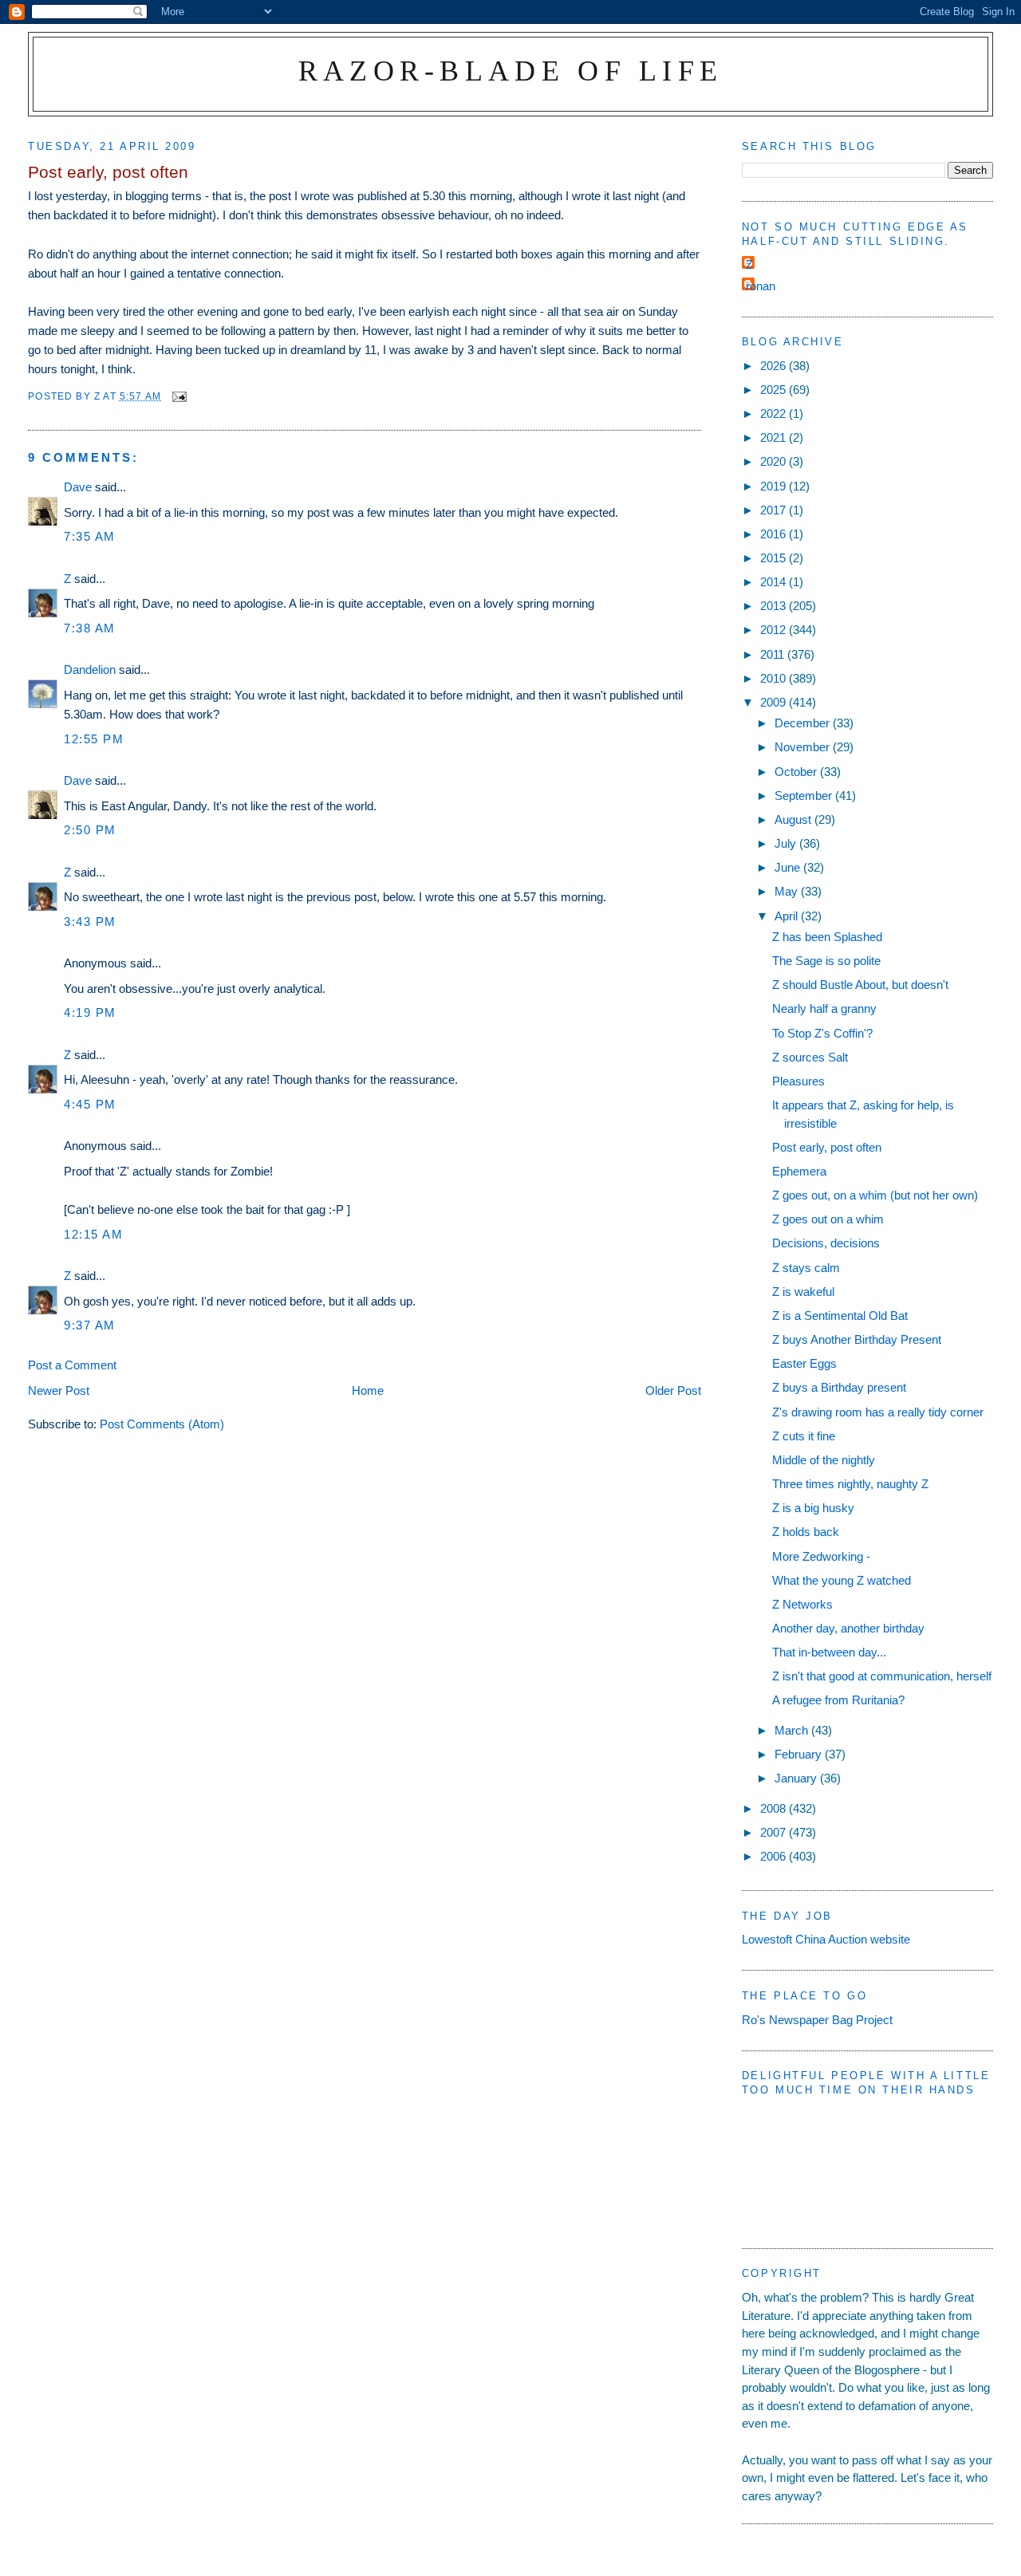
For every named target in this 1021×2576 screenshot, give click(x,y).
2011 (774, 654)
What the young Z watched (842, 1580)
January (797, 1778)
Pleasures (798, 1081)
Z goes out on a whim (828, 1219)
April (788, 916)
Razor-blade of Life (511, 71)
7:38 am (90, 628)
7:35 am (90, 536)
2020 (775, 461)
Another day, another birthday (848, 1628)
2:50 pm (90, 830)
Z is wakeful (803, 1292)
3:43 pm (90, 922)
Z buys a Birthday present (839, 1387)
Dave (78, 487)
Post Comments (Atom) (162, 1424)
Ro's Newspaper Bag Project (817, 2020)
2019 (775, 486)
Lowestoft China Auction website (826, 1939)
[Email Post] (179, 396)
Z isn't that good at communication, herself (882, 1676)
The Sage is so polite (826, 961)
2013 (775, 606)
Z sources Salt (810, 1057)
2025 (775, 390)
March (793, 1730)
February (800, 1754)
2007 (775, 1832)
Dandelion (90, 670)
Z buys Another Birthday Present (857, 1339)
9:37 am (90, 1325)
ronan (761, 286)
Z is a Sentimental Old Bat (840, 1316)
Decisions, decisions (826, 1243)
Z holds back (806, 1532)
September (805, 796)
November (804, 747)
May (788, 891)
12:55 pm (94, 739)
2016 (775, 534)
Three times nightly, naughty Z (850, 1484)
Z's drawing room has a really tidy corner (878, 1412)
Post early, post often (827, 1147)
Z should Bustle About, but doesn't (860, 985)
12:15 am (93, 1234)
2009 (775, 702)
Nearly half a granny (824, 1008)
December (804, 723)
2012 (775, 630)
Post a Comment (72, 1365)
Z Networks (802, 1604)
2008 (775, 1808)
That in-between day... (829, 1652)
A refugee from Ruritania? (838, 1700)
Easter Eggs (804, 1363)
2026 (775, 366)
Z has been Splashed (827, 937)
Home (368, 1390)
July (787, 843)
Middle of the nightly (824, 1460)
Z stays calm (806, 1268)
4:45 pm (90, 1104)
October (797, 772)
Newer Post (59, 1390)
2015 (775, 558)
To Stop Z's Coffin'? (822, 1033)
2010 (775, 678)
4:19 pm (90, 1012)
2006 (775, 1856)
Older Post (673, 1390)
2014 (775, 582)
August (794, 819)
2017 (775, 510)
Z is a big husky (813, 1508)
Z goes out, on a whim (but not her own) (875, 1195)
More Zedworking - (821, 1556)
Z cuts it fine (804, 1436)
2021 (775, 437)
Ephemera (799, 1171)
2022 (775, 414)
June (789, 867)
